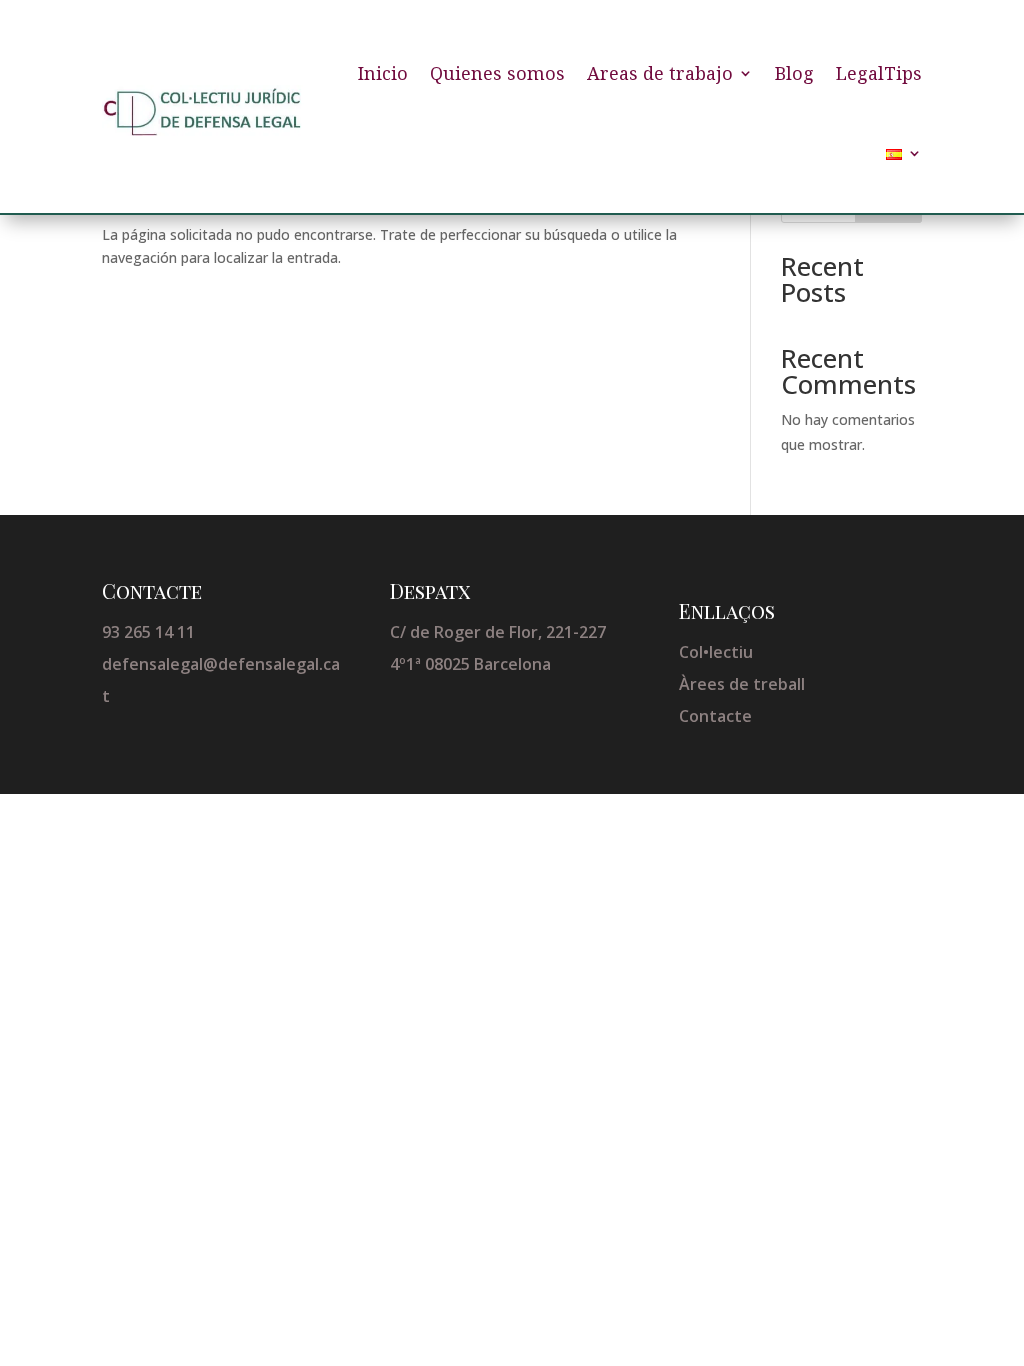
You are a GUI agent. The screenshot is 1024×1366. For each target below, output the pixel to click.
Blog (794, 73)
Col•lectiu (716, 652)
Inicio (383, 73)
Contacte (715, 716)
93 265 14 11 (148, 632)
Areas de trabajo (660, 73)
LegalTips (879, 73)
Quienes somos (497, 73)
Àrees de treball (742, 684)
